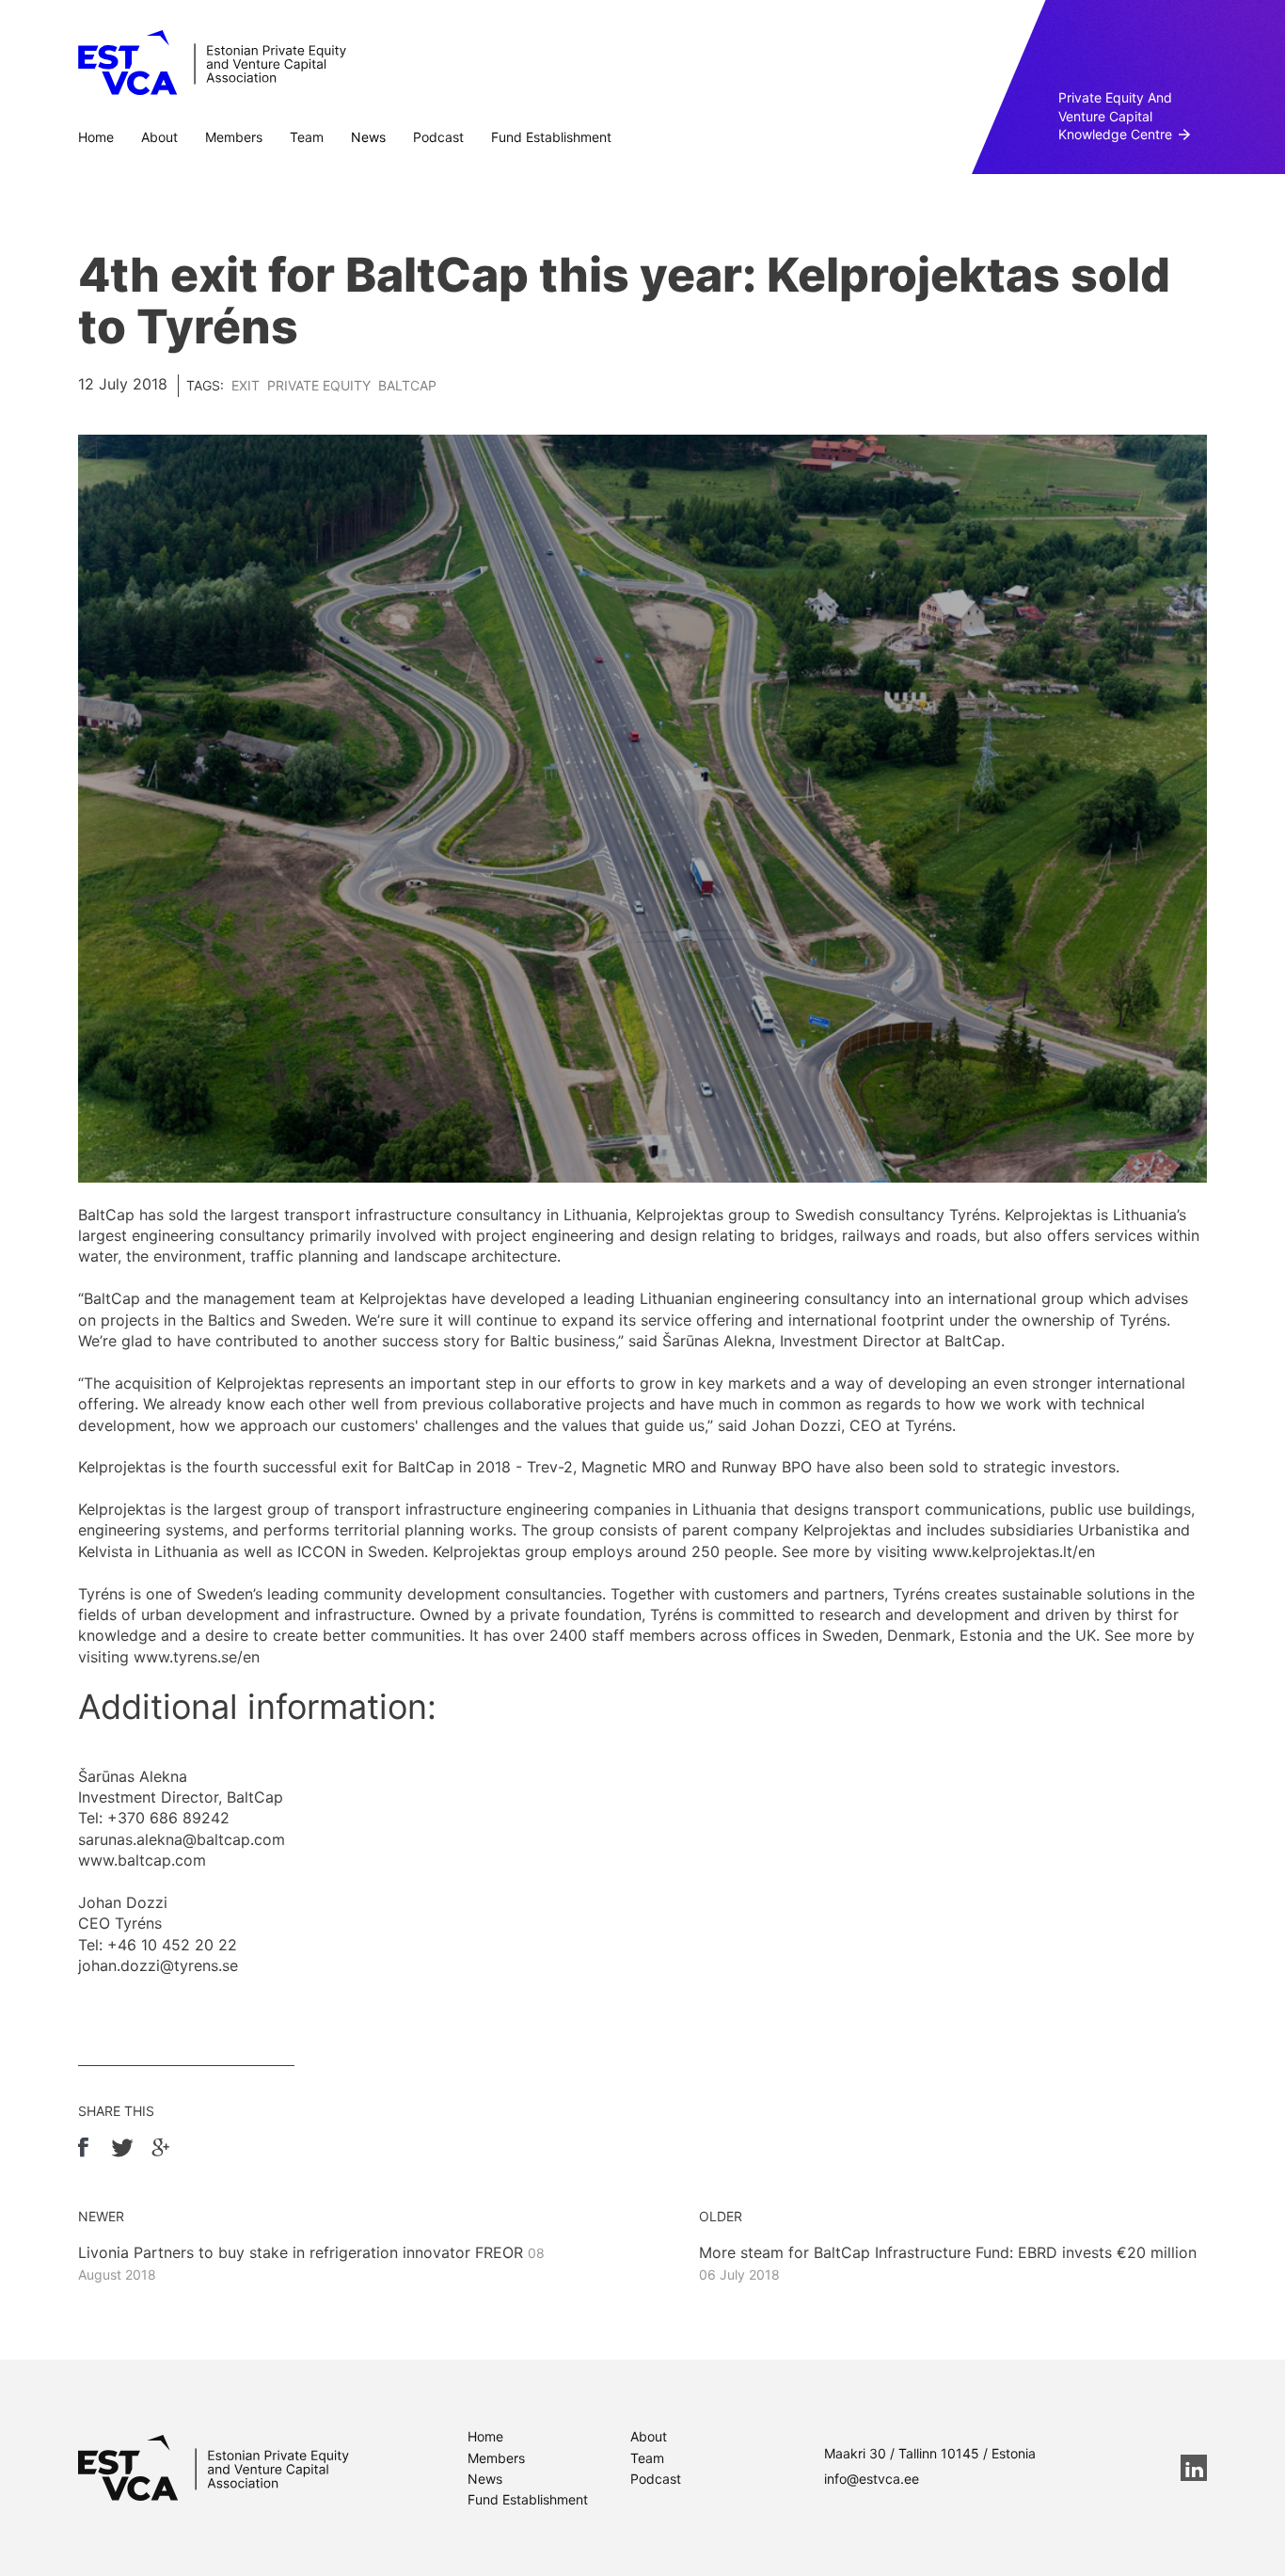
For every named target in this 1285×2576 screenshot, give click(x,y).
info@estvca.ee (872, 2479)
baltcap (407, 385)
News (368, 137)
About (159, 137)
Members (234, 137)
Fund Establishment (551, 137)
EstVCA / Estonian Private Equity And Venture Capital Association (212, 63)
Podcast (438, 137)
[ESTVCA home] (214, 2468)
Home (96, 137)
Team (307, 137)
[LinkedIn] (1194, 2468)
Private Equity (319, 385)
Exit (246, 385)
